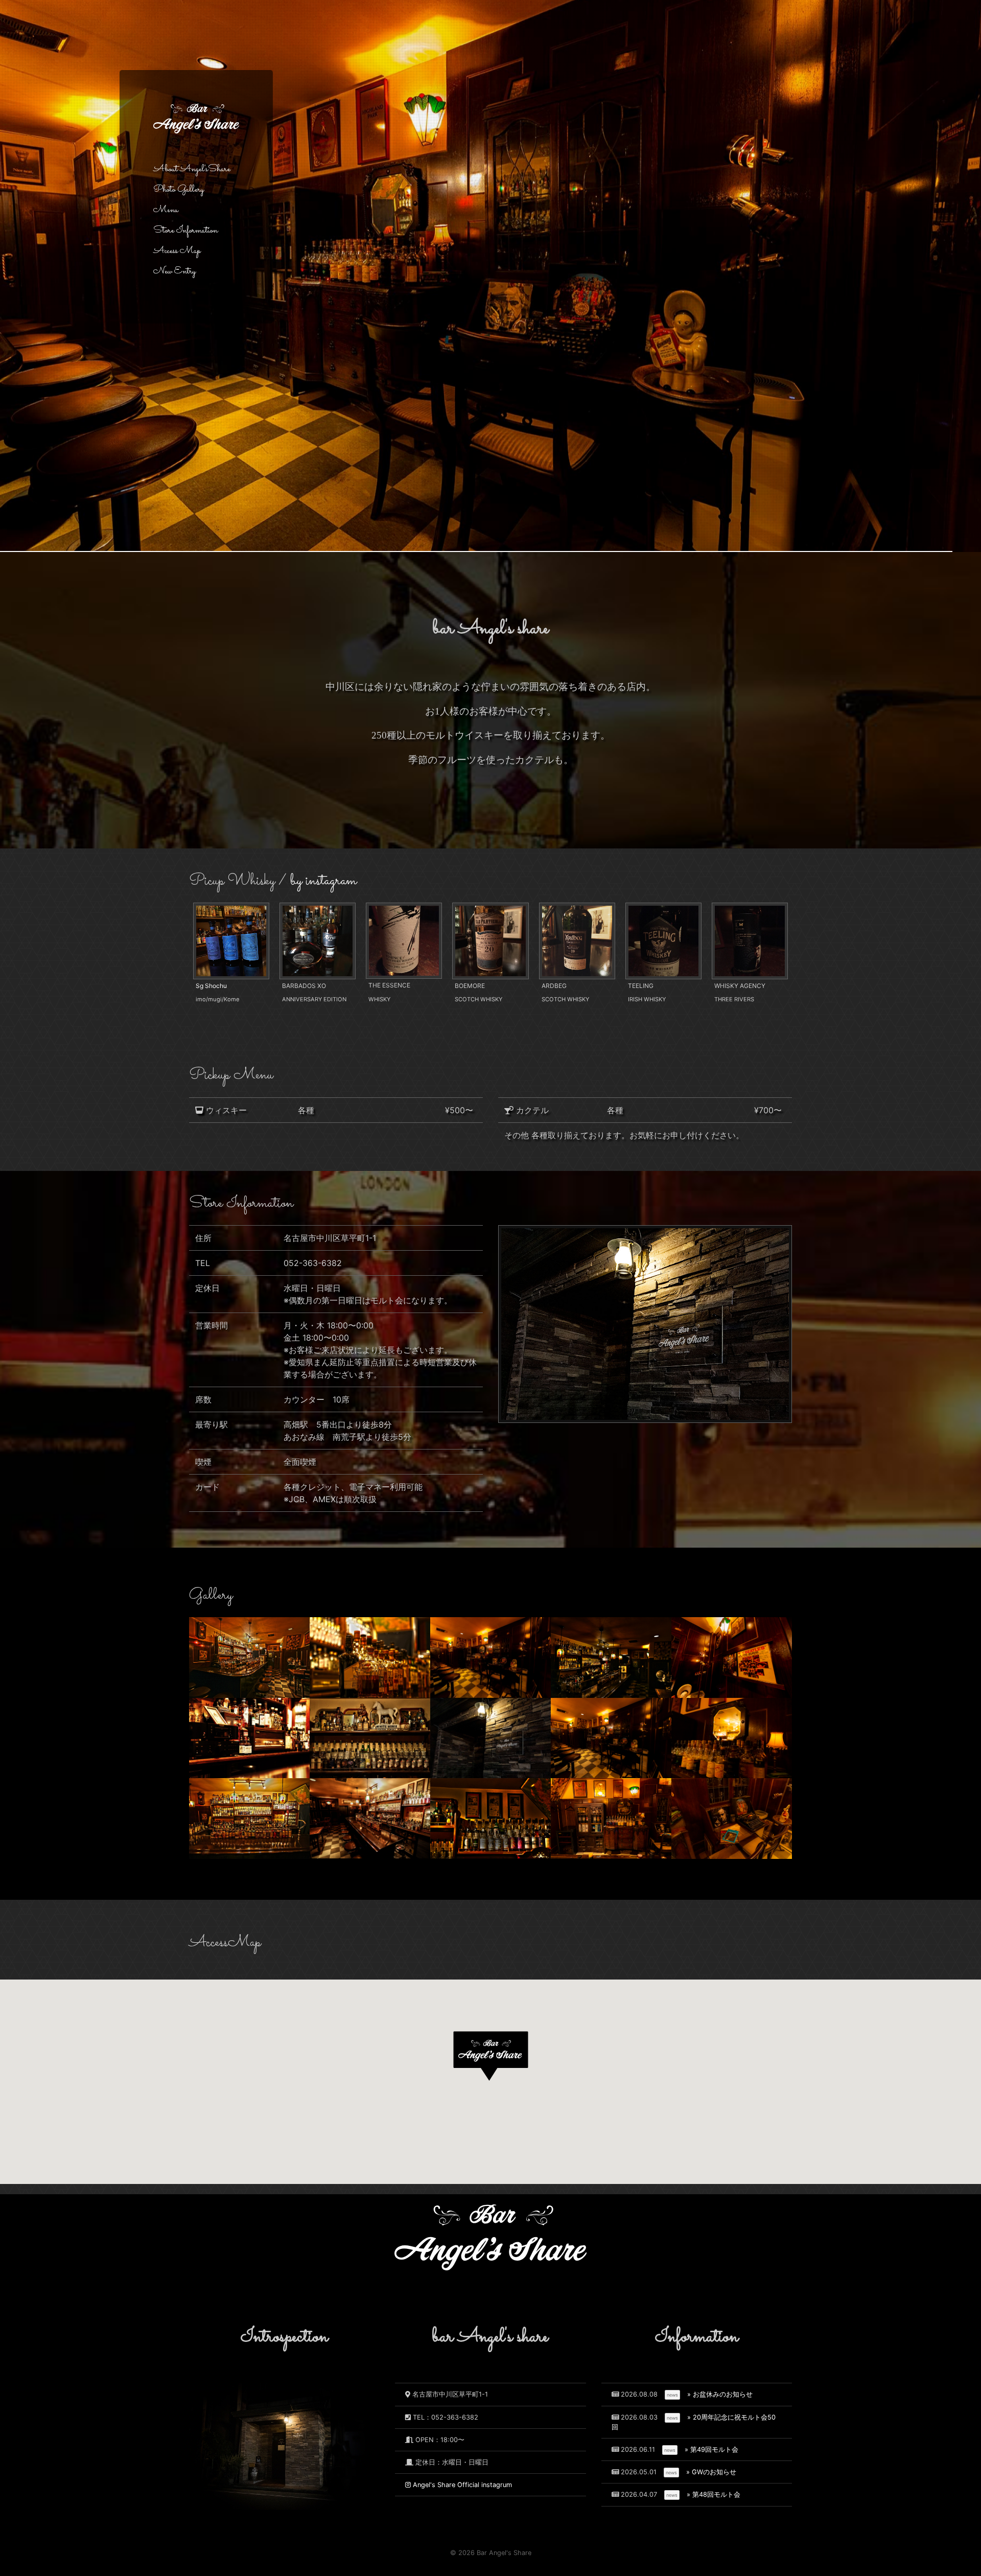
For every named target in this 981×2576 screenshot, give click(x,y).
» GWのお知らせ (711, 2472)
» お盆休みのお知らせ (720, 2394)
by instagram (323, 881)
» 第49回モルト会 (711, 2449)
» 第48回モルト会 (714, 2494)
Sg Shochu (211, 986)
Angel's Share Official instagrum (461, 2485)
